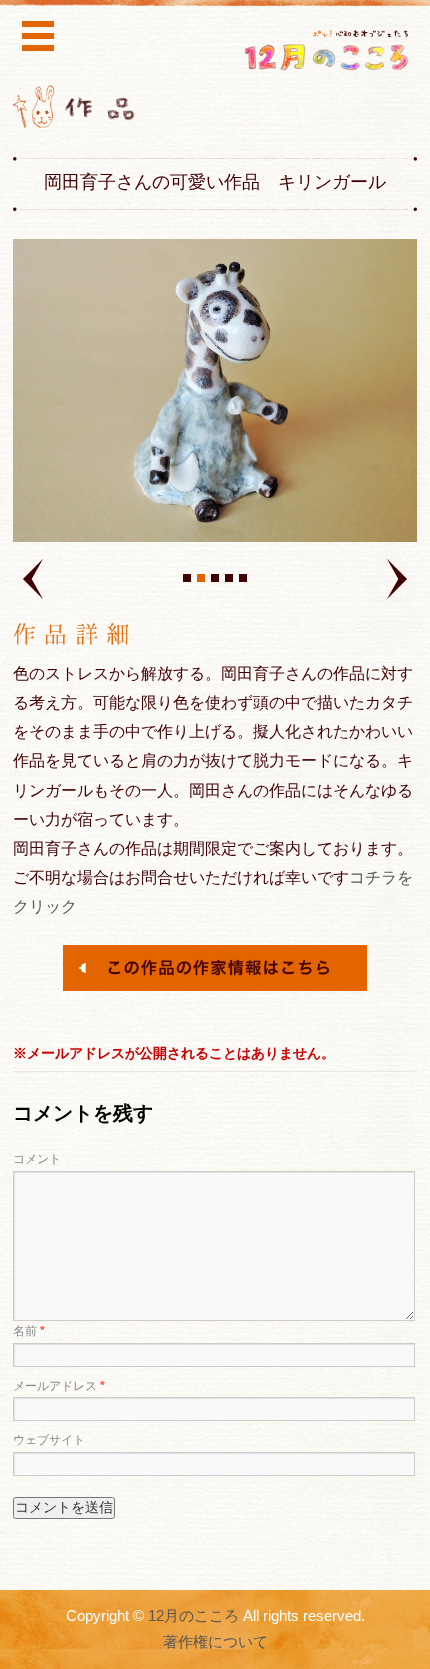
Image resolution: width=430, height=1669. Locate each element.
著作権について (215, 1642)
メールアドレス (59, 1386)
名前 (29, 1331)
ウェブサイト (49, 1440)
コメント (37, 1159)
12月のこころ (193, 1616)
